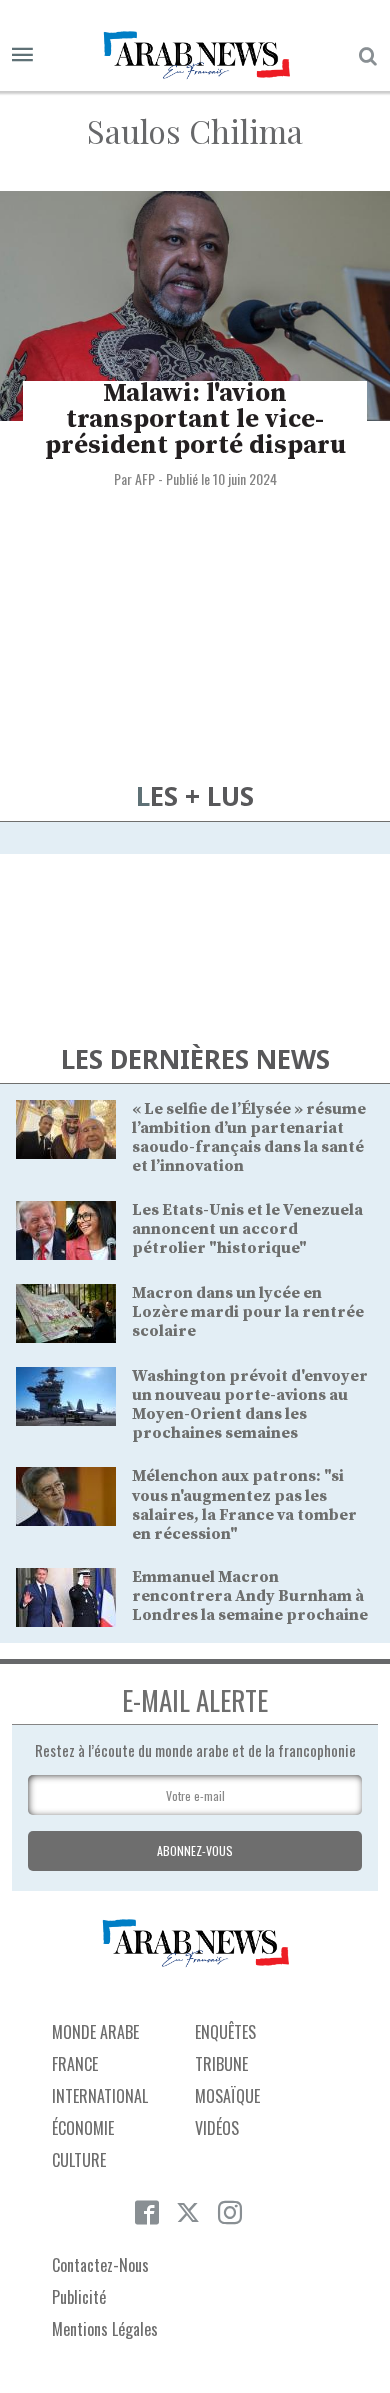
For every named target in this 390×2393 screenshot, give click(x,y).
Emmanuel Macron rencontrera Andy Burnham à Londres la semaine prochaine (250, 1596)
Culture (79, 2160)
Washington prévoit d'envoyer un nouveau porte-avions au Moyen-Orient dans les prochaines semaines (250, 1405)
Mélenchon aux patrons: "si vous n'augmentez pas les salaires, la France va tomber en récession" (244, 1505)
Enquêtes (225, 2032)
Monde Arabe (95, 2032)
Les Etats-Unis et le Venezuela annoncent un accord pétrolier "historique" (247, 1229)
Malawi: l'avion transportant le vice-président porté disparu (195, 419)
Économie (83, 2128)
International (100, 2096)
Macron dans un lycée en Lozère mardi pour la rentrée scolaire (248, 1312)
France (75, 2064)
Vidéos (217, 2128)
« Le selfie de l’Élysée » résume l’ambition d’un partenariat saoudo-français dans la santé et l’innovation (249, 1138)
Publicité (79, 2297)
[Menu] (22, 55)
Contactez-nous (100, 2265)
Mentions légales (105, 2329)
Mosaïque (227, 2096)
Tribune (221, 2064)
